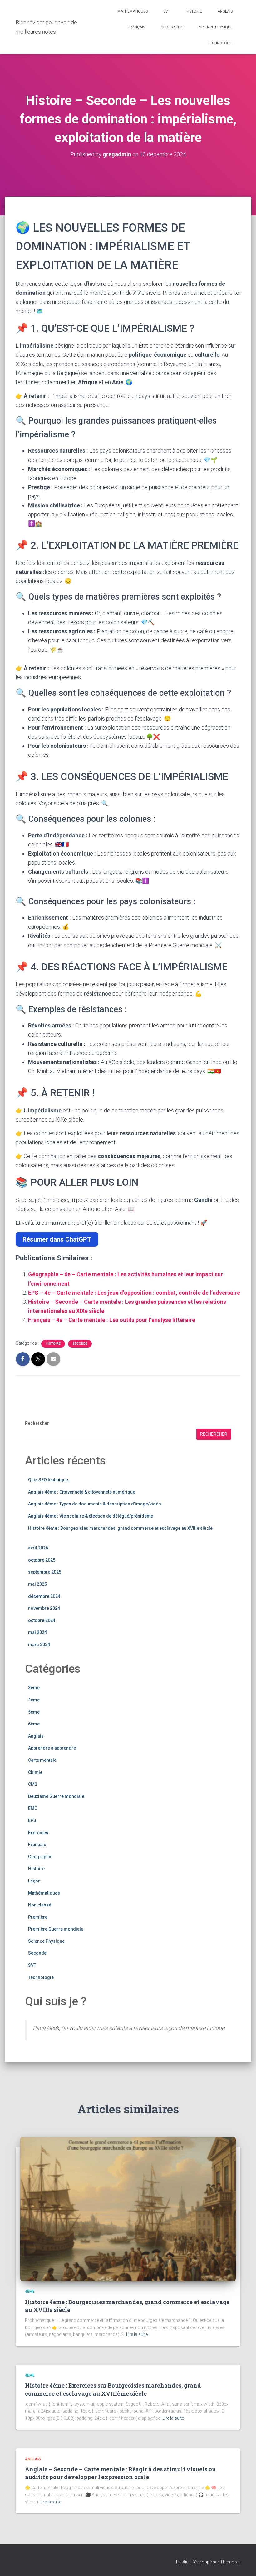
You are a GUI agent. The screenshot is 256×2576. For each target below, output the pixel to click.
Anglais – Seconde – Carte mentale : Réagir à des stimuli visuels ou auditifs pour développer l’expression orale (120, 2473)
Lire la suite (137, 2334)
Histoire (194, 11)
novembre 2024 (44, 1608)
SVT (167, 11)
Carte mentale (42, 1760)
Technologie (220, 43)
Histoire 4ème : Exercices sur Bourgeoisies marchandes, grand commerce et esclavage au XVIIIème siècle (113, 2389)
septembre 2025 (45, 1572)
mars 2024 (39, 1645)
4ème (34, 1700)
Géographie (172, 27)
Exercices (38, 1833)
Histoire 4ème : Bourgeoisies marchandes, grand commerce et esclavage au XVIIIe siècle (120, 1528)
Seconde (80, 1344)
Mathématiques (133, 11)
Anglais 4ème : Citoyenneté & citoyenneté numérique (82, 1492)
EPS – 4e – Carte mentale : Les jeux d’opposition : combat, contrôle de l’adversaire (134, 1293)
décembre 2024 (44, 1596)
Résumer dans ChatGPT (57, 1239)
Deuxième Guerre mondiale (56, 1796)
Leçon (34, 1881)
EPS (32, 1820)
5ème (34, 1712)
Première (38, 1917)
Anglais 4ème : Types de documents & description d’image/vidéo (95, 1504)
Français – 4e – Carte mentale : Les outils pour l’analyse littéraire (112, 1320)
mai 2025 (37, 1584)
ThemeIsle (230, 2562)
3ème (34, 1688)
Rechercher (37, 1423)
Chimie (35, 1772)
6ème (34, 1724)
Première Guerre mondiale (56, 1929)
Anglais (225, 11)
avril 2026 (38, 1548)
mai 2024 (37, 1632)
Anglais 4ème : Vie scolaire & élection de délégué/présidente (91, 1516)
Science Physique (216, 27)
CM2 (33, 1784)
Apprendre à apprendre (52, 1748)
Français (136, 27)
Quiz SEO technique (48, 1480)
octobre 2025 (42, 1560)
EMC (33, 1808)
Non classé (40, 1905)
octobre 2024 (42, 1620)
